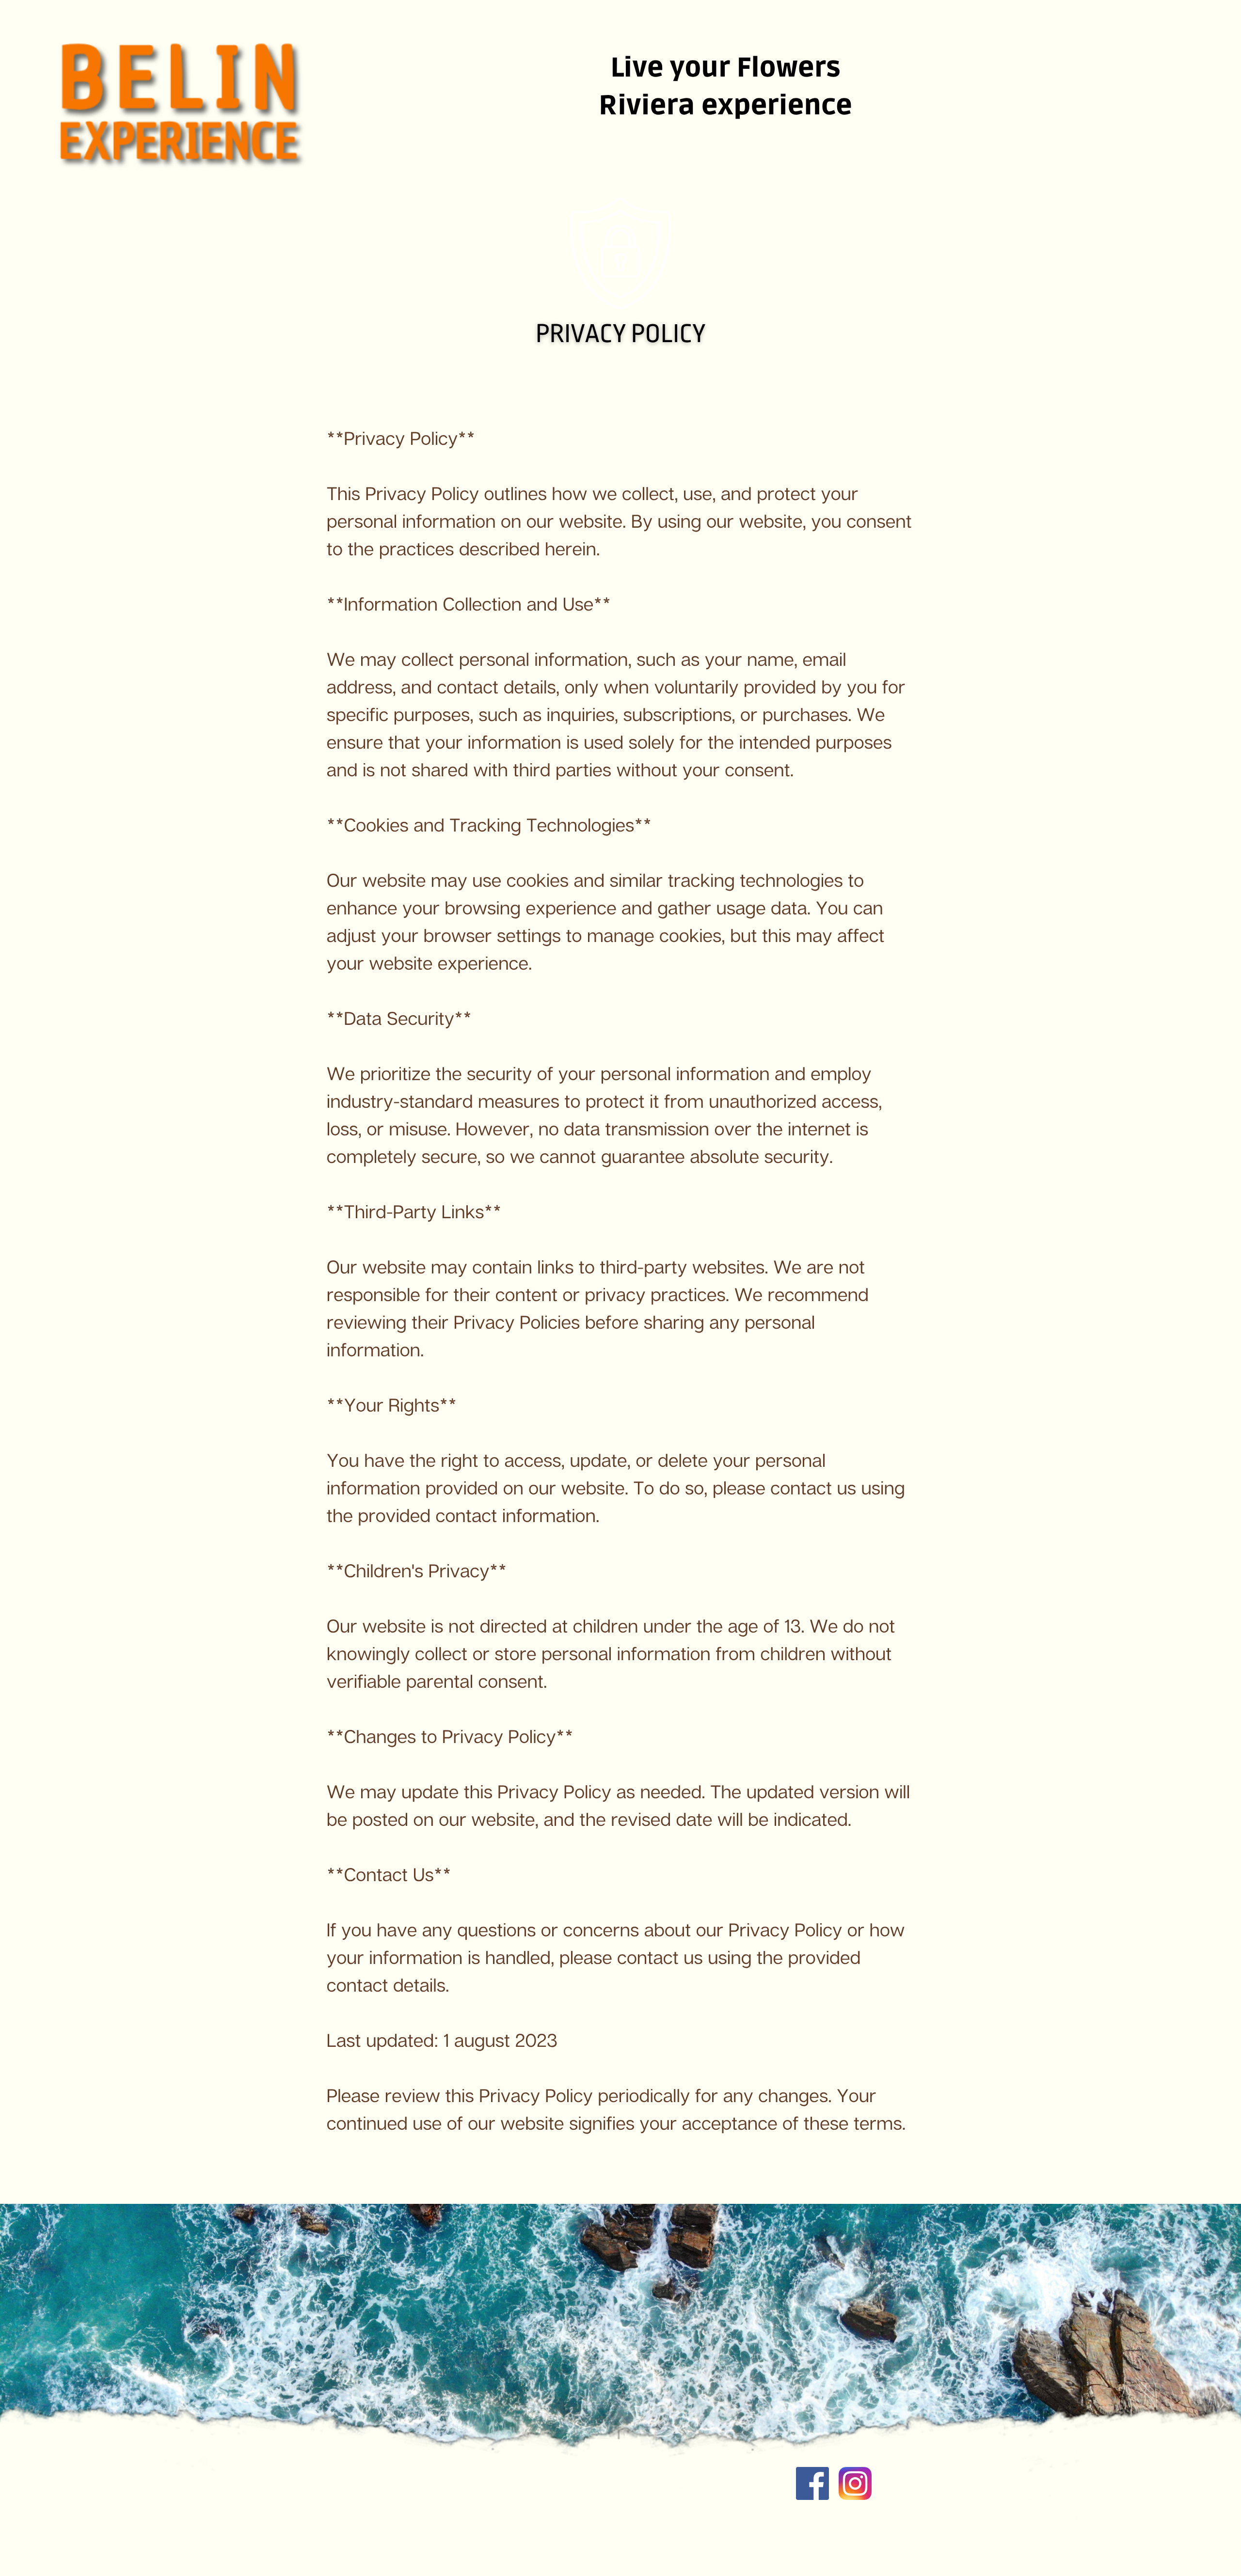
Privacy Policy (621, 334)
